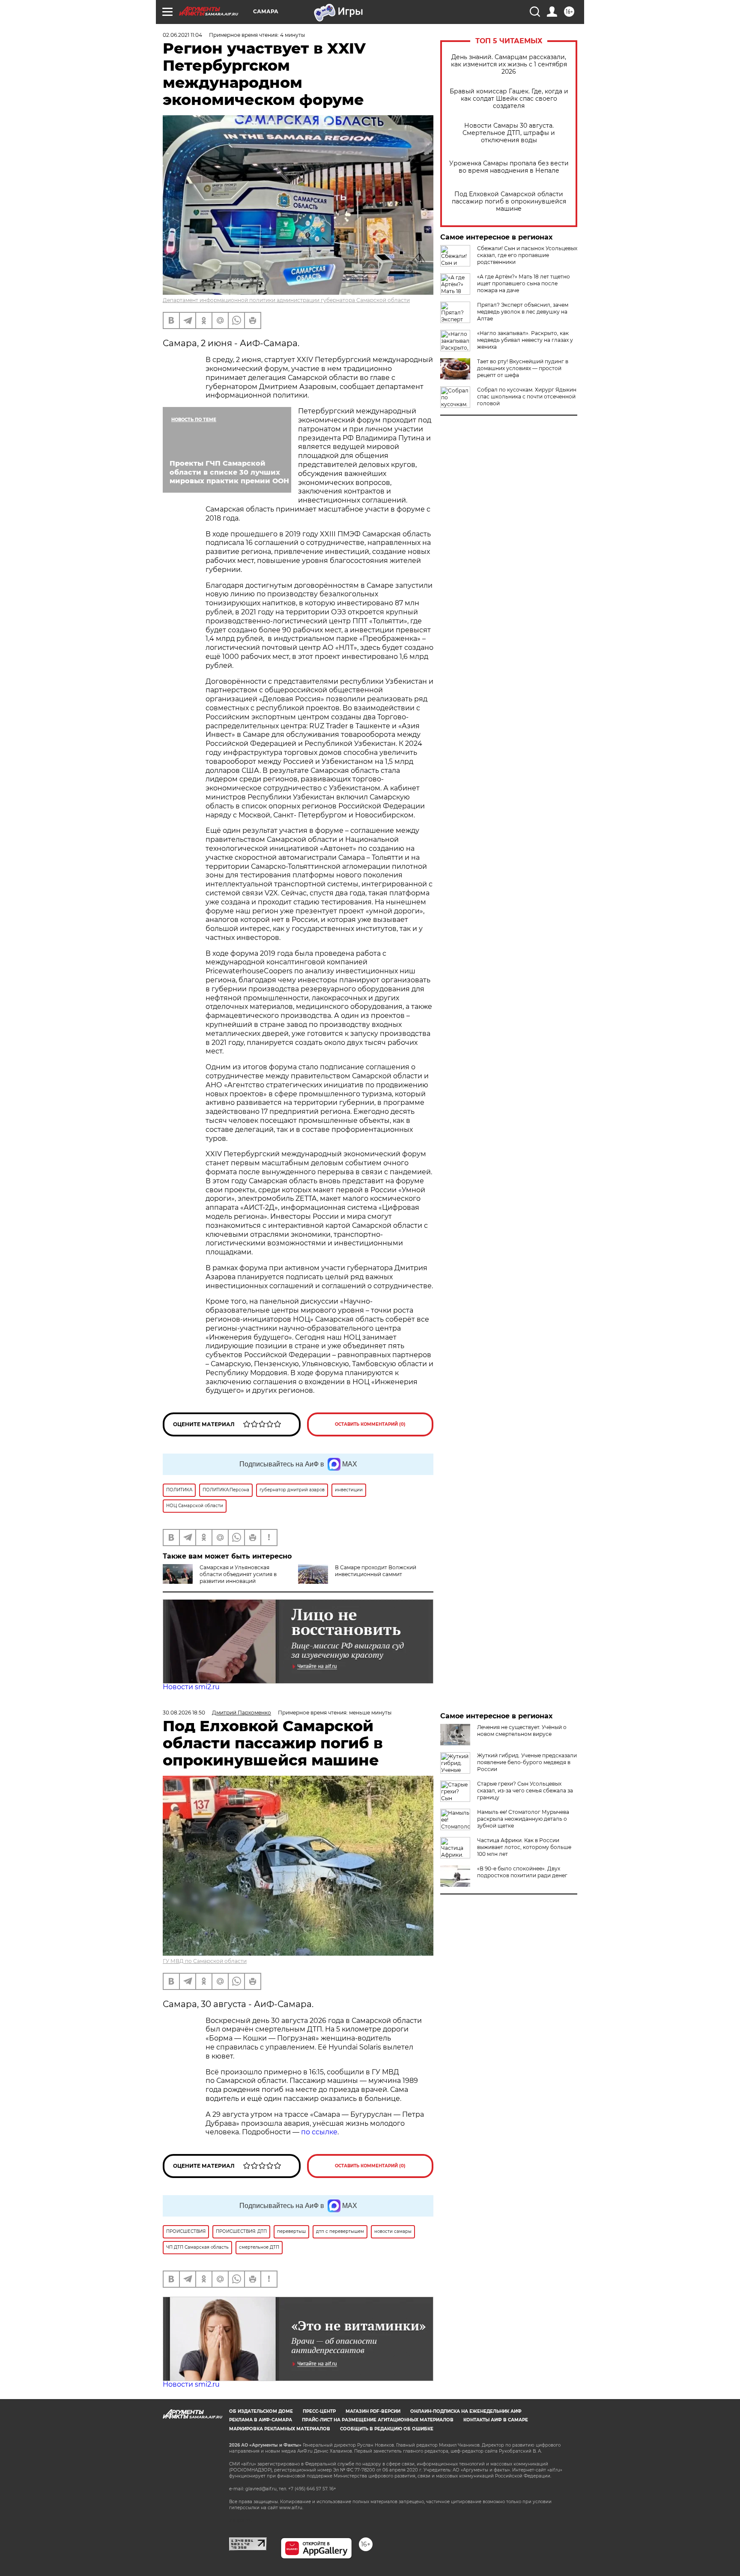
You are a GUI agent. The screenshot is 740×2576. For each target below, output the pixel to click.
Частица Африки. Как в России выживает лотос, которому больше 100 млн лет (524, 1847)
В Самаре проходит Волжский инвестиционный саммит (376, 1571)
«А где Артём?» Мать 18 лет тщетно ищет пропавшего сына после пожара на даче (524, 283)
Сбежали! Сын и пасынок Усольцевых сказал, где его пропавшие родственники (527, 255)
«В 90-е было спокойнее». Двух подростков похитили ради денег (522, 1872)
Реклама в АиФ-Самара (261, 2420)
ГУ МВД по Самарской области (205, 1961)
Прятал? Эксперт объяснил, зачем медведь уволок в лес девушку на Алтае (523, 312)
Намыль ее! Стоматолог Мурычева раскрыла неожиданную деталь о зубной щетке (523, 1819)
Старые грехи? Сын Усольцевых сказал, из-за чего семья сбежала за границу (525, 1791)
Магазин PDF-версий (373, 2411)
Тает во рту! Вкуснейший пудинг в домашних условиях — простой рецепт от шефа (523, 368)
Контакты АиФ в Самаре (496, 2420)
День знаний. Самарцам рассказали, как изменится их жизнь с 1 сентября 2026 (509, 64)
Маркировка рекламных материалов (280, 2429)
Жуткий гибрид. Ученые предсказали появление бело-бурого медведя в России (527, 1762)
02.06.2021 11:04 (182, 35)
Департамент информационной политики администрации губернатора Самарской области (286, 300)
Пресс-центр (319, 2411)
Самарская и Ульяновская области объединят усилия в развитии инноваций (238, 1574)
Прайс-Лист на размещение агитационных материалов (378, 2420)
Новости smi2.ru (191, 1687)
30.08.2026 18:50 (184, 1713)
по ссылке (319, 2132)
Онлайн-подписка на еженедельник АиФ (466, 2411)
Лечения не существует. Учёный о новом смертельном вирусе (522, 1731)
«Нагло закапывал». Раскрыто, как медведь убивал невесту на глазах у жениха (525, 340)
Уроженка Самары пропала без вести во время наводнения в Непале (509, 167)
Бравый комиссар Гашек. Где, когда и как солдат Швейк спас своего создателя (509, 99)
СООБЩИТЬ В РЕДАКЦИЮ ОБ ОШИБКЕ (387, 2429)
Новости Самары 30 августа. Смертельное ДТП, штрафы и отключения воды (509, 133)
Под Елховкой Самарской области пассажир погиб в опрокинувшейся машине (509, 202)
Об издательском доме (261, 2411)
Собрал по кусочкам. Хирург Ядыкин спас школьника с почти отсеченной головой (527, 396)
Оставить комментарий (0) (370, 1424)
